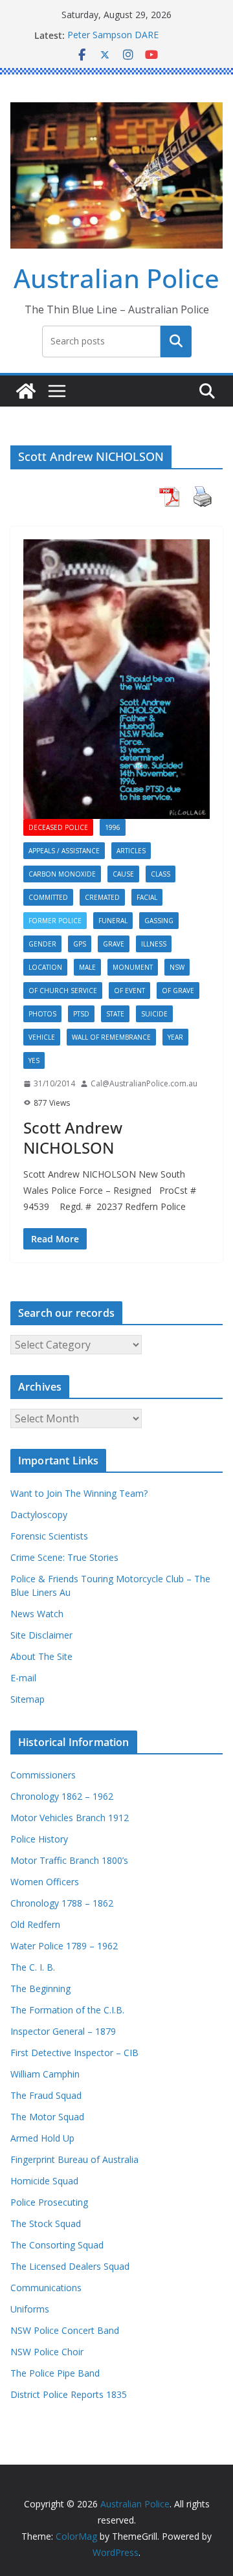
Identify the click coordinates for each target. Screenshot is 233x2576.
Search (176, 341)
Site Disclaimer (41, 1635)
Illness (154, 944)
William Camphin (45, 2074)
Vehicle (42, 1037)
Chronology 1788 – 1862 (62, 1903)
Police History (39, 1839)
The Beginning (40, 1988)
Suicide (154, 1014)
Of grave (178, 991)
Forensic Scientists (49, 1536)
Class (161, 874)
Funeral (113, 921)
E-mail (23, 1678)
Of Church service (63, 991)
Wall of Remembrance (111, 1037)
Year (175, 1037)
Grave (114, 944)
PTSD (81, 1014)
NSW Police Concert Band (65, 2330)
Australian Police (116, 278)
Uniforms (30, 2309)
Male (87, 967)
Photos (42, 1014)
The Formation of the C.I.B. (67, 2010)
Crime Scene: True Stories (64, 1557)
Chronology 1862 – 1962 (62, 1796)
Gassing (159, 921)
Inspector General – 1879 (63, 2031)
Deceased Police (58, 827)
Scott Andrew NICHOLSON (73, 1137)
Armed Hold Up (42, 2138)
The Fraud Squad (46, 2095)
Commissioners (43, 1775)
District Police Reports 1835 (69, 2394)
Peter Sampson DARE (113, 35)
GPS (80, 944)
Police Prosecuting (49, 2202)
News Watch (37, 1614)
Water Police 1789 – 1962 (64, 1946)
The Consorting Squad (57, 2245)
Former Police (55, 921)
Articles (131, 851)
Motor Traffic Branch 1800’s (69, 1860)
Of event (129, 991)
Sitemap (28, 1699)
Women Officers (45, 1882)
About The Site (41, 1656)
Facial (147, 897)
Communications (46, 2288)
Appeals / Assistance (64, 851)
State (115, 1014)
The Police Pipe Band (55, 2373)
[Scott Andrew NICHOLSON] (116, 679)
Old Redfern (35, 1924)
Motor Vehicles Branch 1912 (70, 1818)
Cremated (102, 897)
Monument (133, 967)
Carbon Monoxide (62, 874)
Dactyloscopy (39, 1515)
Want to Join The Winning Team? (79, 1493)
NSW (177, 967)
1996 (113, 827)
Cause (123, 874)
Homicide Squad (44, 2181)
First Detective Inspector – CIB (74, 2053)
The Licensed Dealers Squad (70, 2266)
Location (45, 967)
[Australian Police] (26, 391)
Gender (42, 944)
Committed (48, 897)
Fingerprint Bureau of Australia (74, 2159)
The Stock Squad (46, 2223)
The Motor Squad (47, 2117)
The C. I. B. (33, 1967)
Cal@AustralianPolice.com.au (144, 1083)
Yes (34, 1060)
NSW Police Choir (47, 2352)
